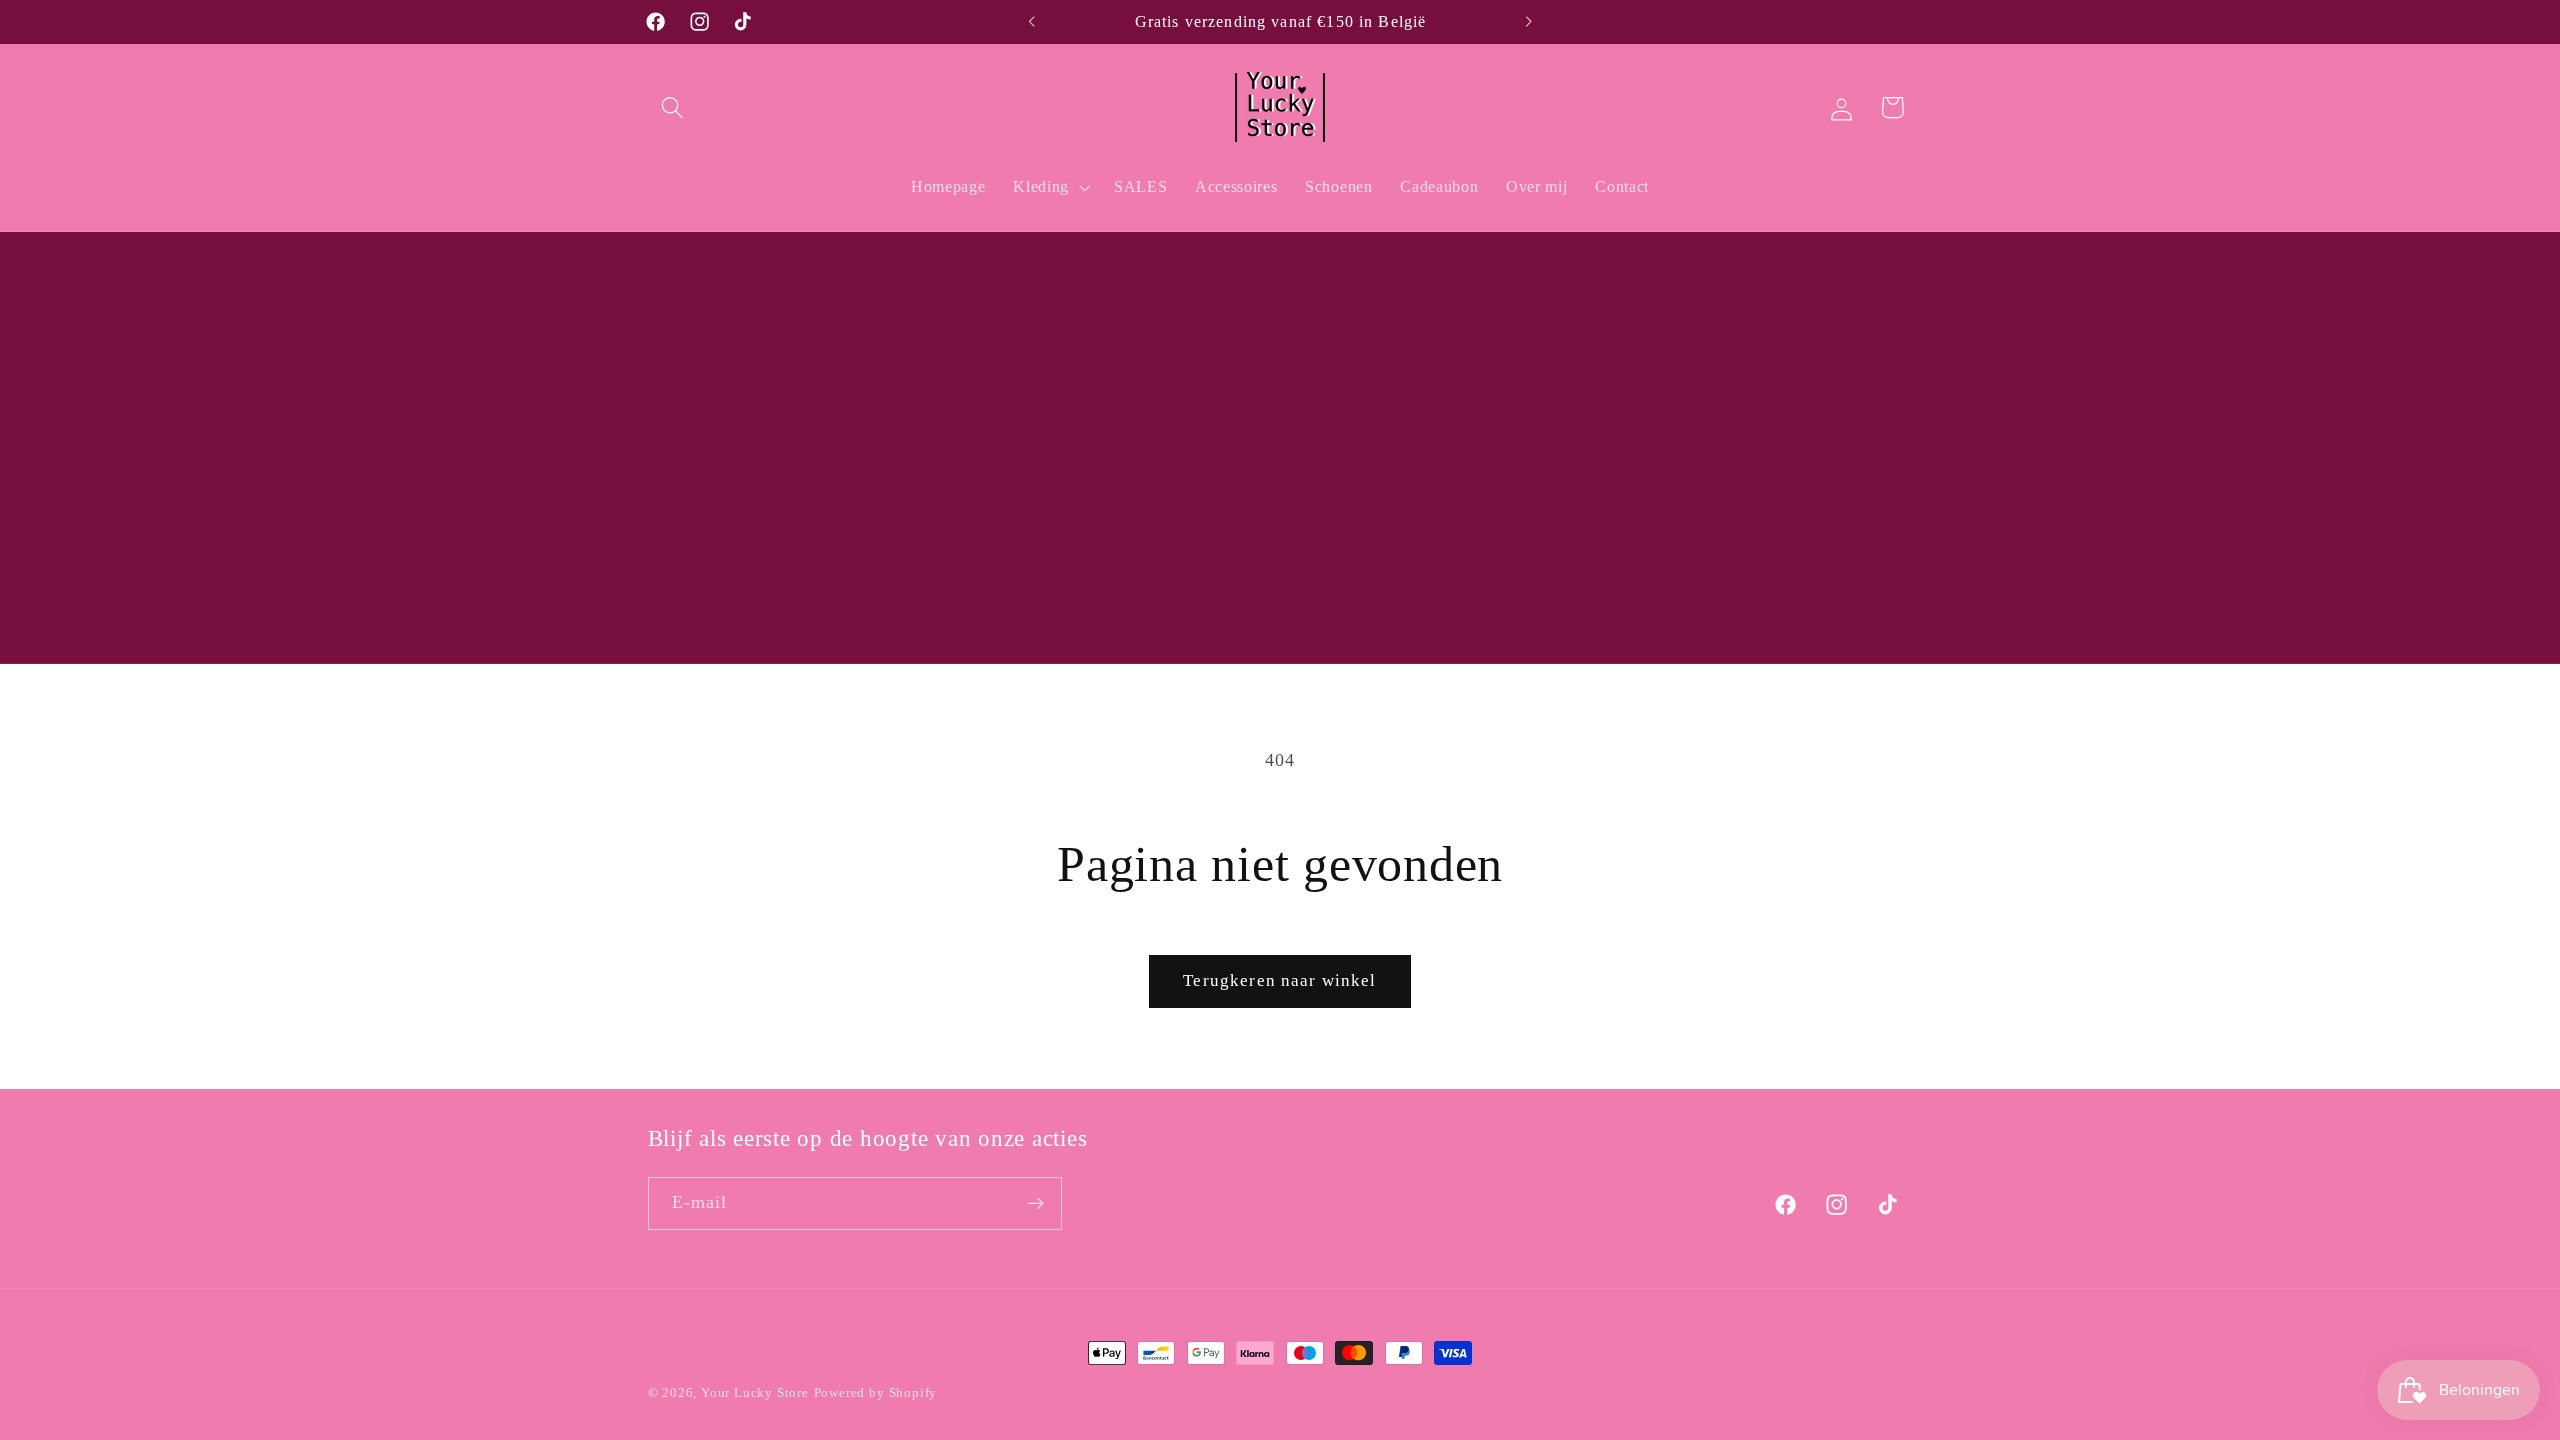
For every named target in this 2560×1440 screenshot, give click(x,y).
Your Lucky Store (755, 1393)
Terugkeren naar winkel (1279, 980)
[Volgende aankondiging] (1528, 22)
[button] (673, 107)
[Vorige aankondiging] (1032, 22)
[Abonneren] (1035, 1204)
